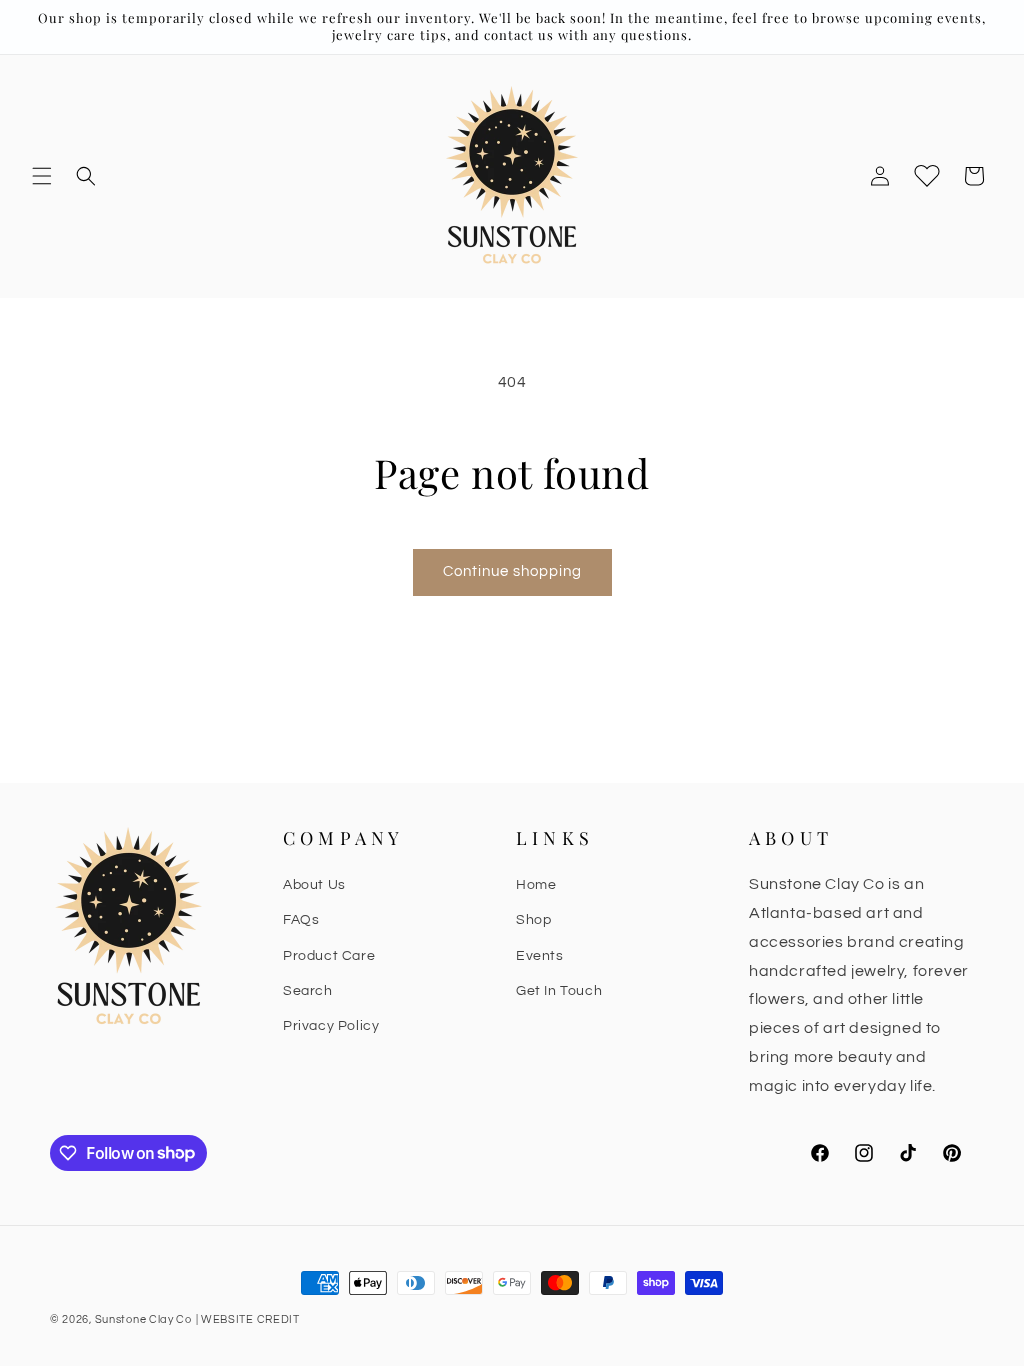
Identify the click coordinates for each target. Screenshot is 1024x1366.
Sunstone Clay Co (143, 1319)
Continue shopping (512, 571)
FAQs (301, 920)
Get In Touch (559, 991)
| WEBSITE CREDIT (248, 1319)
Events (540, 956)
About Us (314, 885)
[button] (42, 176)
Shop (533, 920)
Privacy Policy (331, 1026)
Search (308, 991)
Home (536, 885)
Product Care (329, 956)
